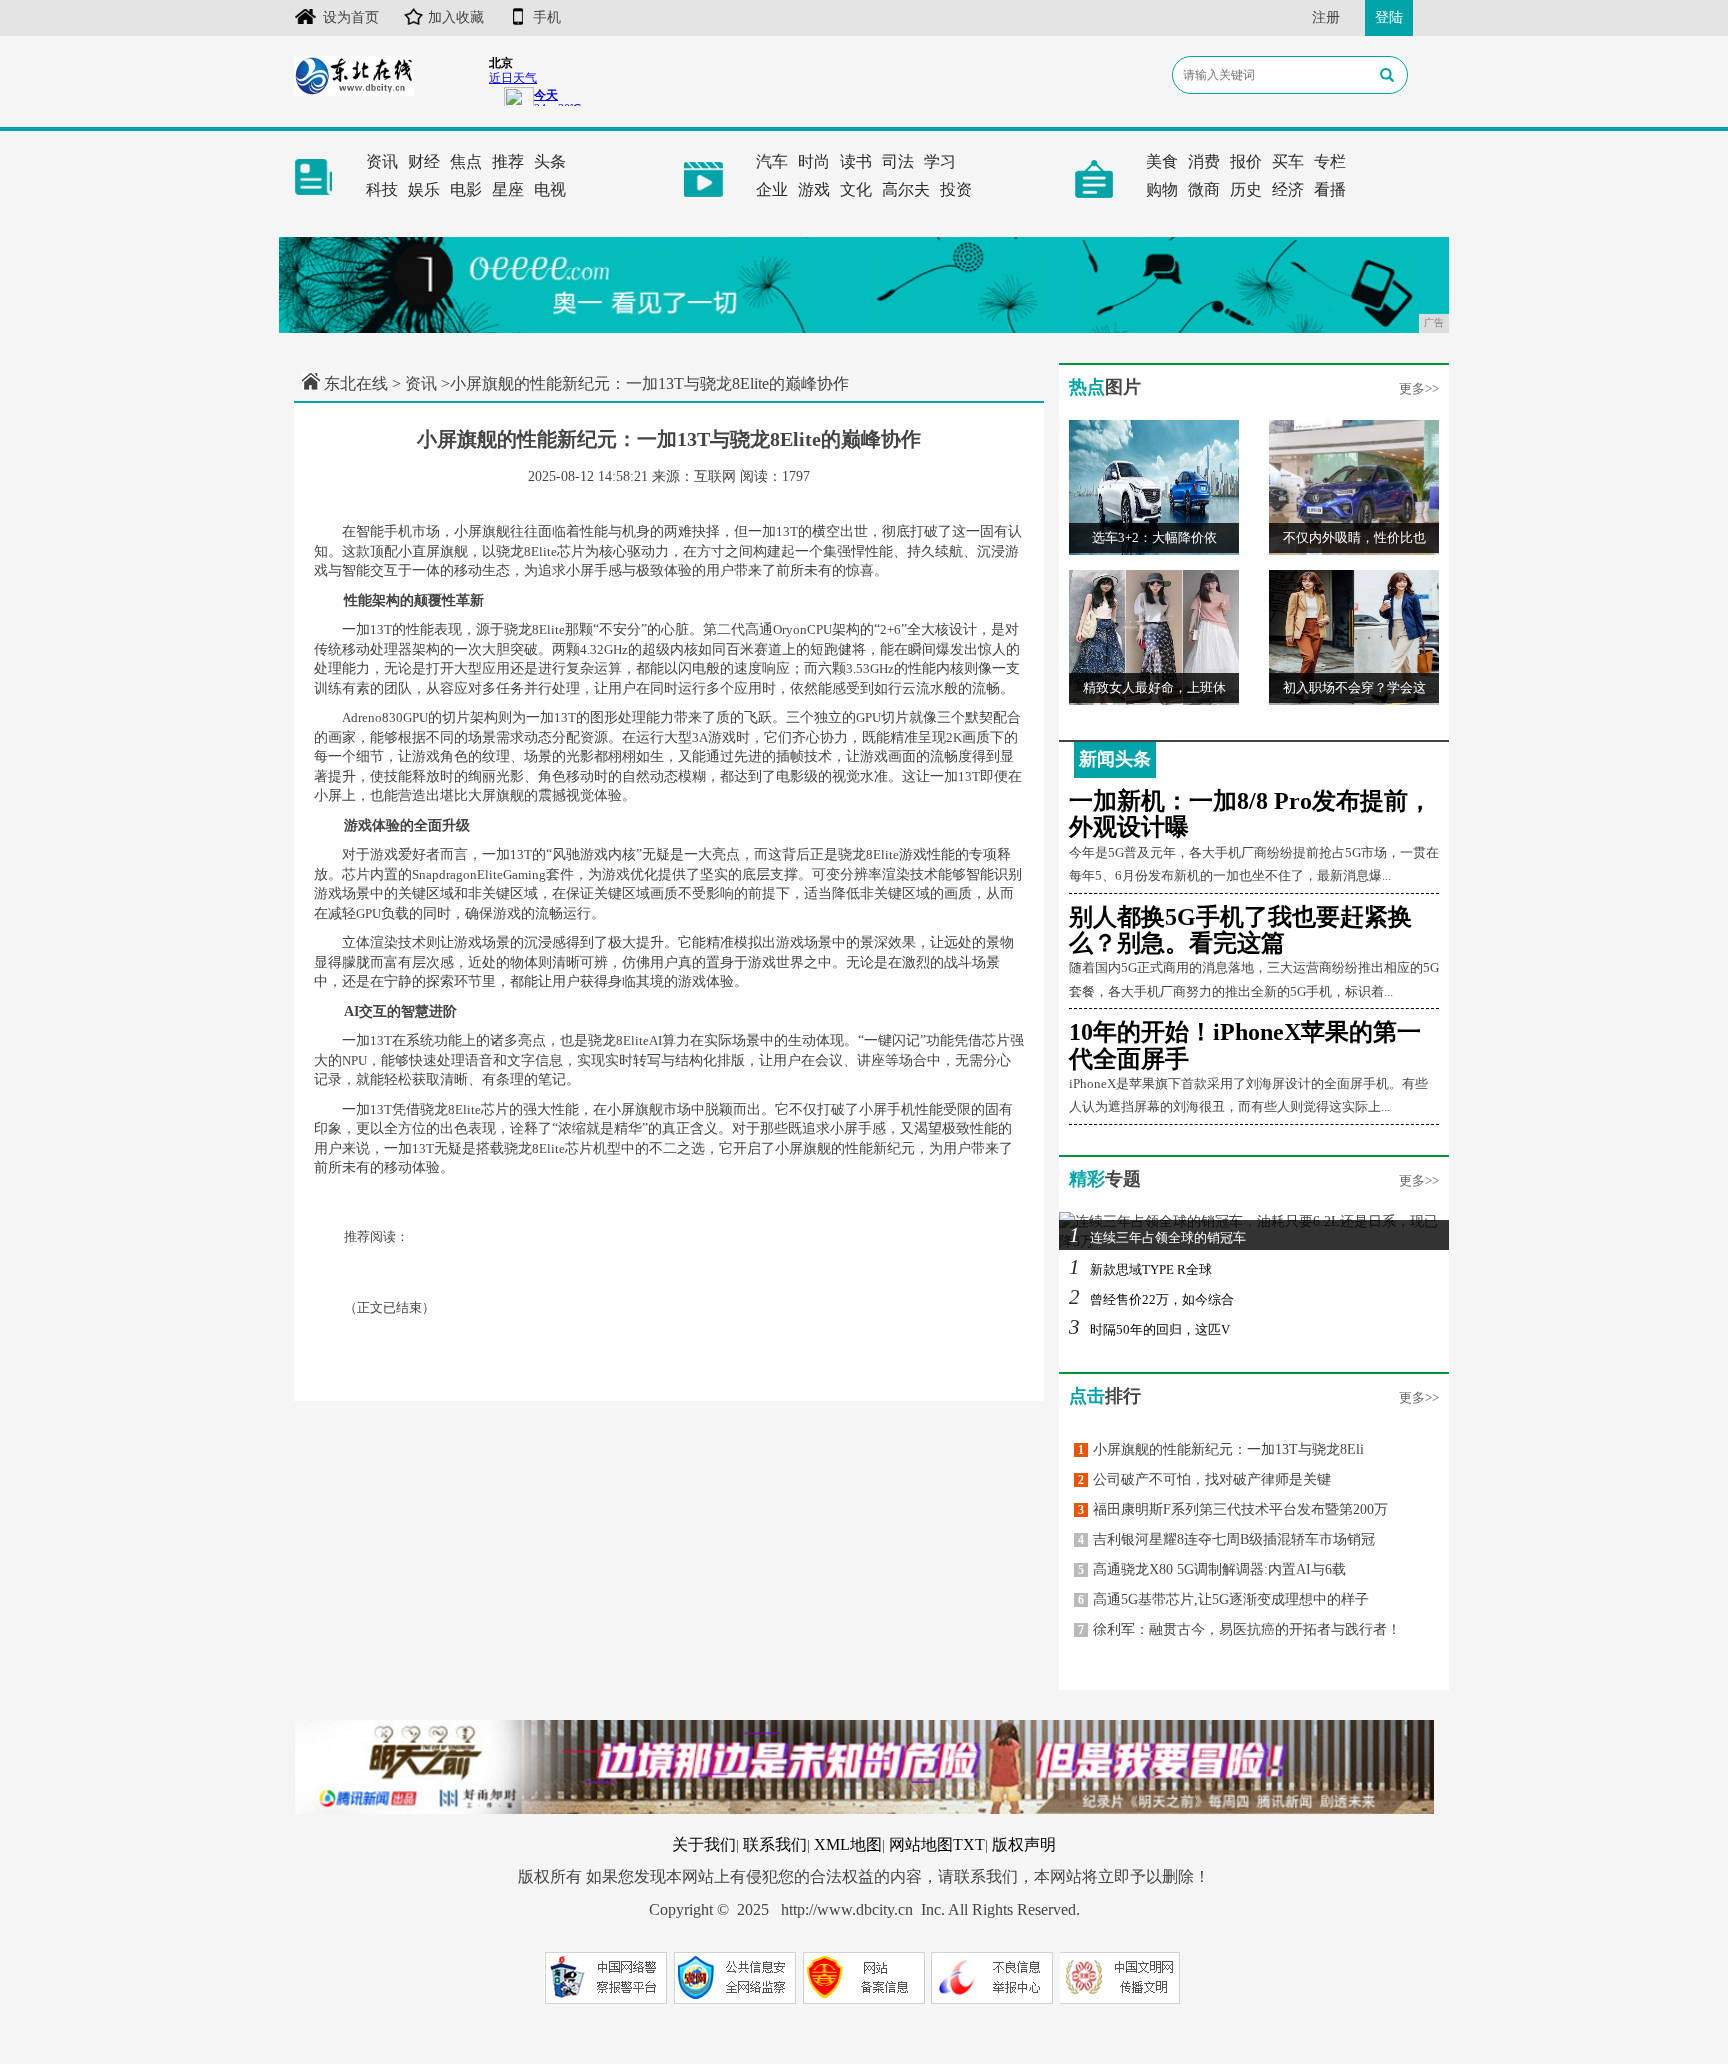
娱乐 (424, 189)
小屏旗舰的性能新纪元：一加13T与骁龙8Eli (1221, 1449)
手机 (547, 17)
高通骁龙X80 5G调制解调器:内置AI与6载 (1212, 1569)
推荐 (508, 161)
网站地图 (921, 1844)
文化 (856, 189)
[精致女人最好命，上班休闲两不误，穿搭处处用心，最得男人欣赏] (1154, 636)
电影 (466, 189)
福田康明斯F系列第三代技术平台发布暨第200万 (1233, 1509)
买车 (1288, 161)
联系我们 (775, 1844)
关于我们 (704, 1844)
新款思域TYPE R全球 (1140, 1269)
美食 (1162, 161)
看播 (1330, 189)
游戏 (814, 189)
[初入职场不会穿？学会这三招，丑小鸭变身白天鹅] (1354, 636)
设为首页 (351, 17)
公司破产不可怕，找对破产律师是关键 (1204, 1479)
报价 (1246, 161)
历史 (1246, 189)
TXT (969, 1844)
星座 (508, 189)
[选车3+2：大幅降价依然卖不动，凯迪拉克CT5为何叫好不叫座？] (1154, 486)
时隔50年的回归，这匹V (1149, 1329)
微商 (1204, 189)
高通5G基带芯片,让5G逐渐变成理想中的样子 (1223, 1599)
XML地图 (848, 1844)
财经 (424, 161)
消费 (1204, 161)
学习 (940, 161)
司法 (898, 161)
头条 (550, 161)
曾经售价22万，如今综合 (1151, 1299)
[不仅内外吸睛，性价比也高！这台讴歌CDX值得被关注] (1354, 486)
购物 (1162, 189)
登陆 (1389, 17)
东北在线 (356, 383)
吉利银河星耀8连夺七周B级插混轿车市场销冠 (1226, 1539)
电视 (550, 189)
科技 (382, 189)
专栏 (1330, 161)
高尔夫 (906, 189)
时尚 (814, 161)
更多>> (1419, 388)
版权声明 (1024, 1844)
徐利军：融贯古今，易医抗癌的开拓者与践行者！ (1239, 1629)
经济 (1288, 189)
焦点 (466, 161)
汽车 (772, 161)
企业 (772, 189)
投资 (956, 189)
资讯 (382, 161)
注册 (1326, 17)
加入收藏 (456, 17)
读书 (856, 161)
